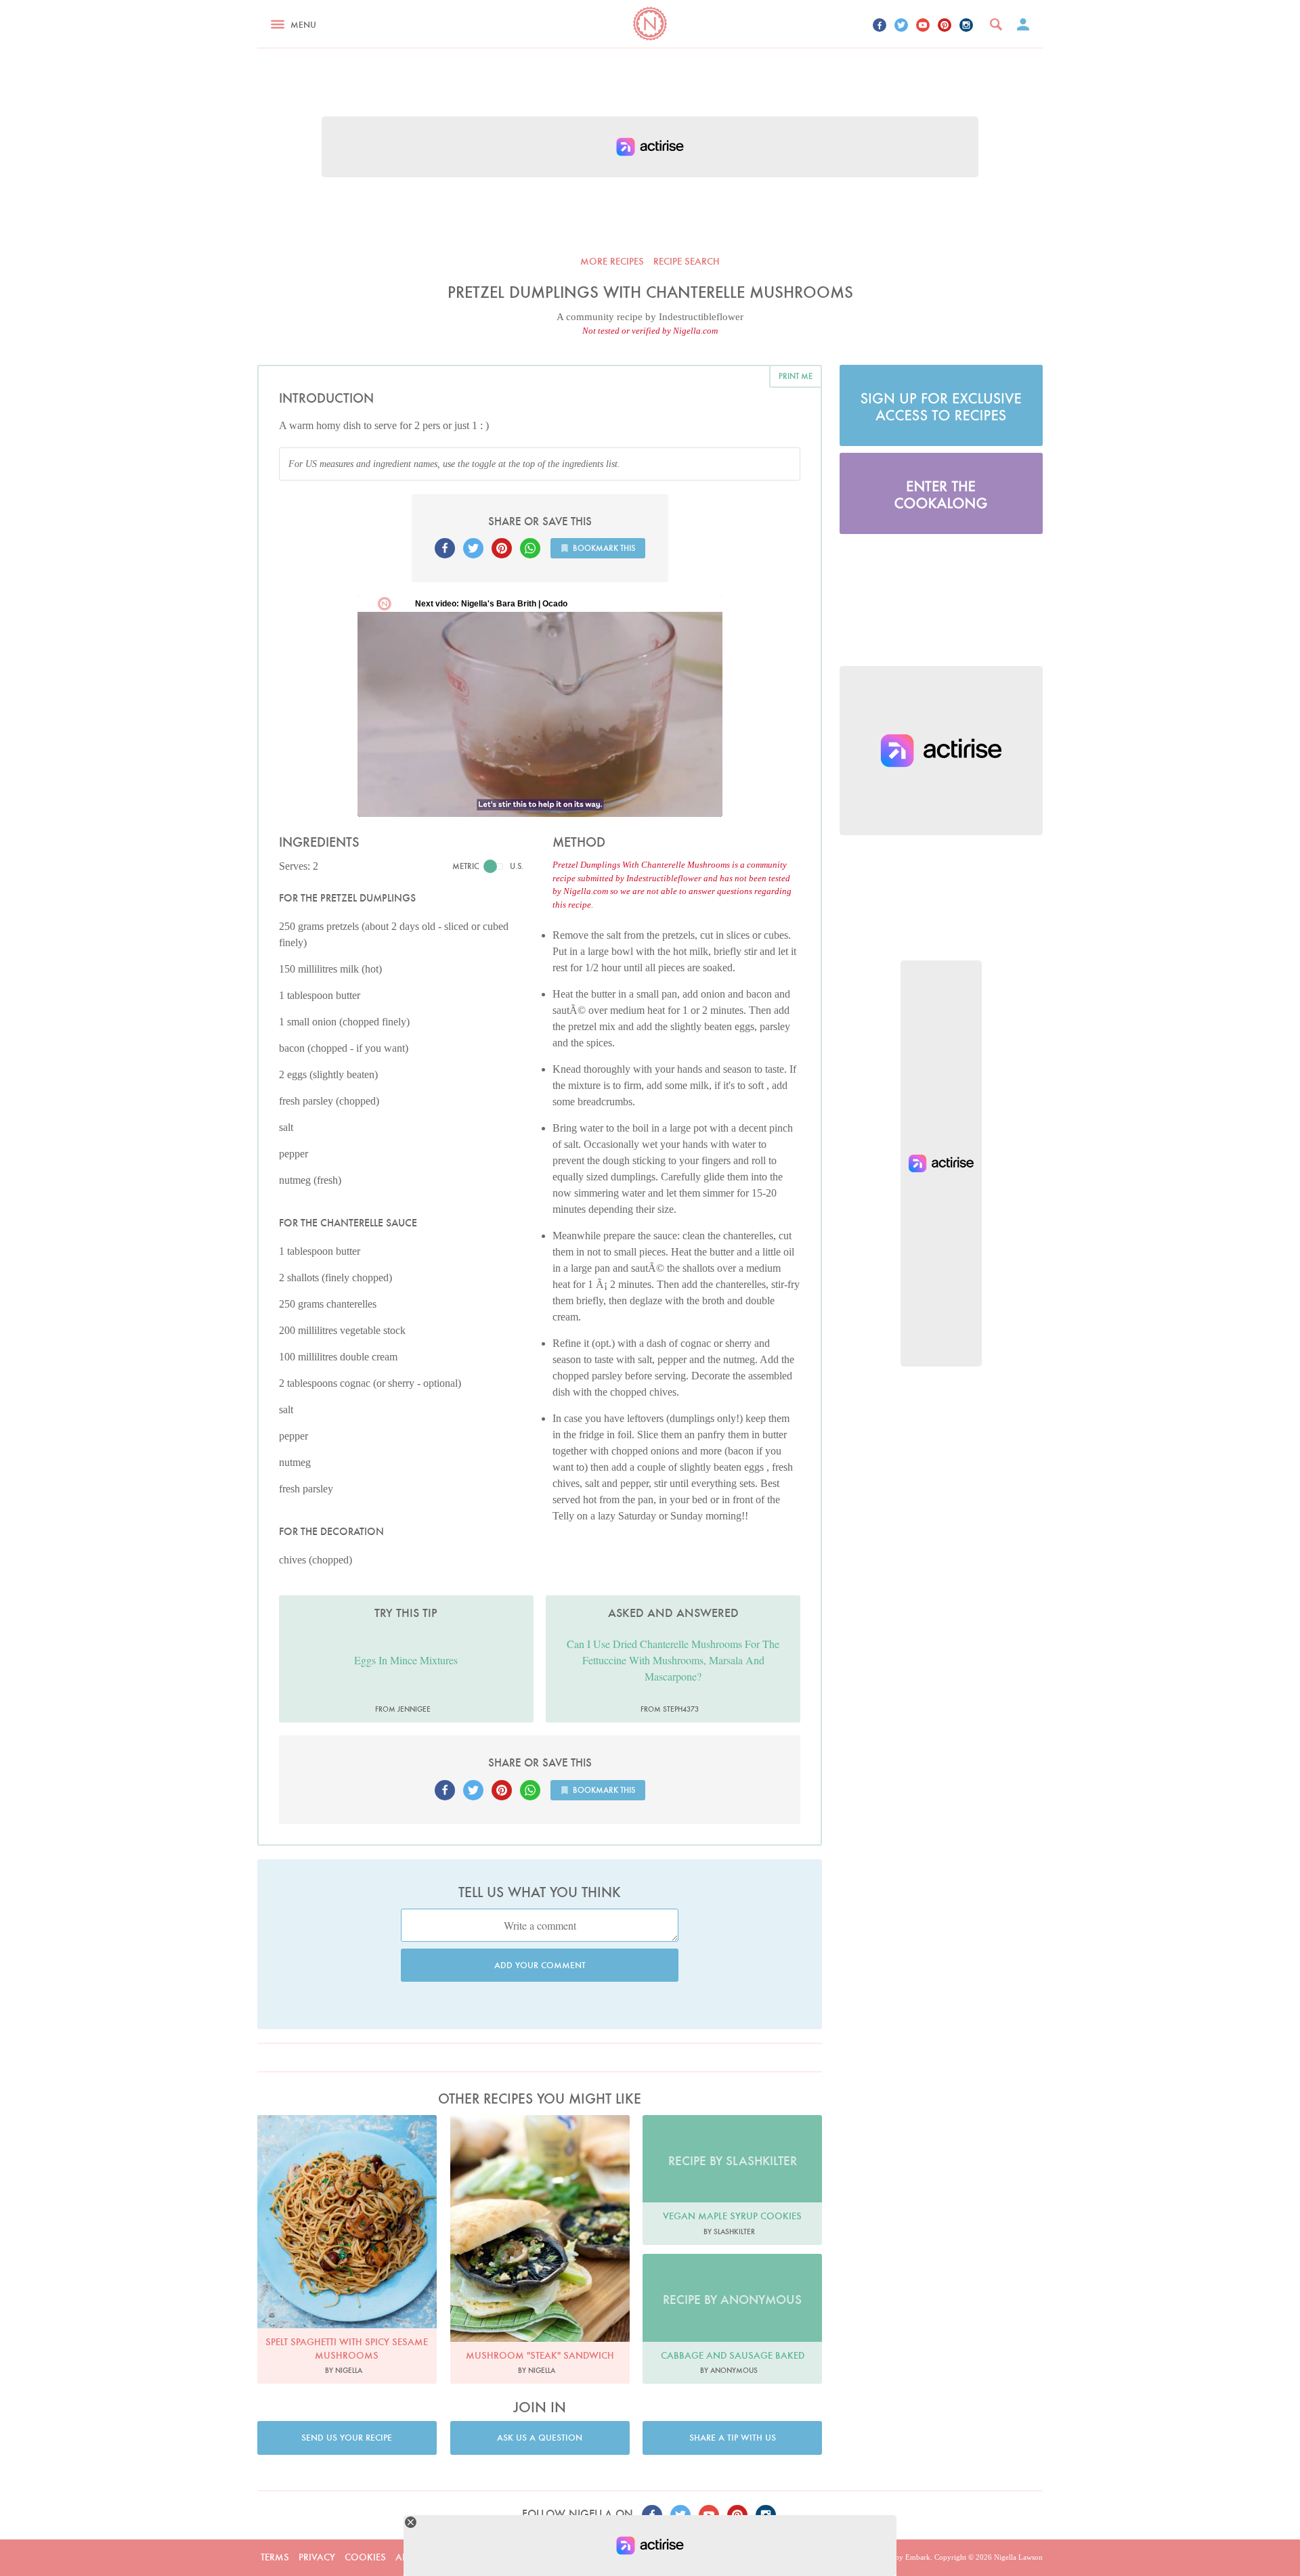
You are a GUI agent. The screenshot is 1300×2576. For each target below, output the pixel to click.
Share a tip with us (733, 2438)
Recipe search (687, 261)
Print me (796, 376)
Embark (918, 2557)
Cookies (365, 2557)
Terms (275, 2557)
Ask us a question (540, 2438)
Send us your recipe (347, 2438)
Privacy (317, 2557)
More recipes (612, 261)
